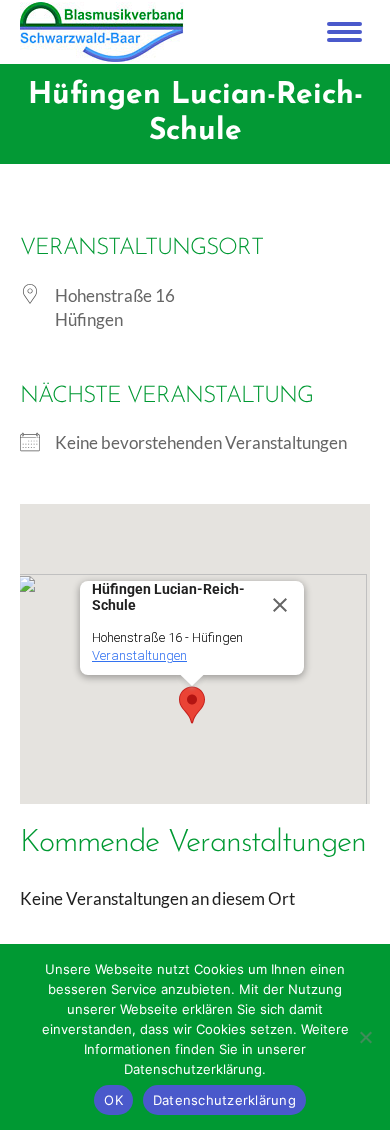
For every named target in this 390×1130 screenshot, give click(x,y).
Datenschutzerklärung (224, 1100)
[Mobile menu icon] (344, 32)
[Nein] (365, 1037)
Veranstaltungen (139, 655)
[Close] (280, 605)
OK (113, 1100)
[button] (192, 705)
